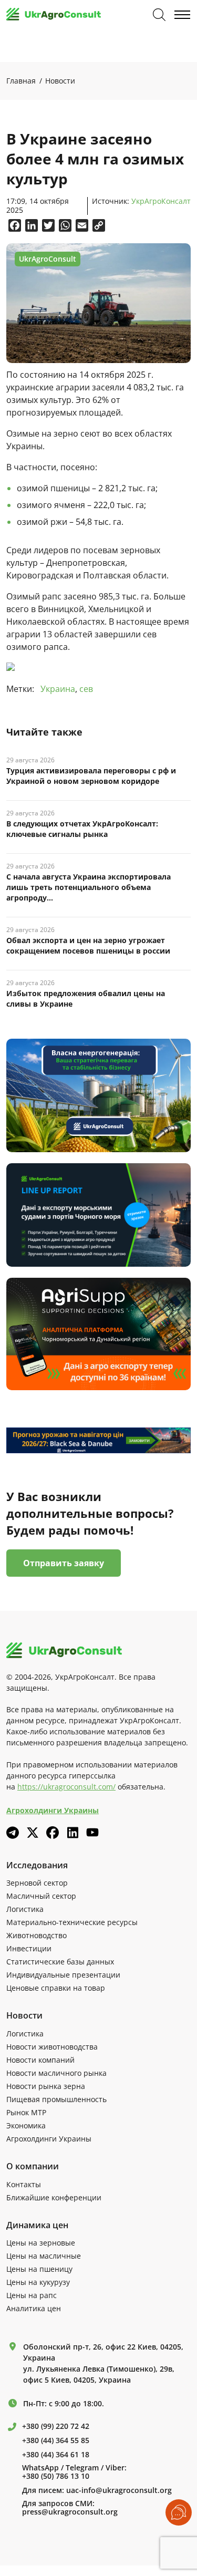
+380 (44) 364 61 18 (56, 2455)
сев (86, 689)
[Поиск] (159, 15)
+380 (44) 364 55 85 (56, 2440)
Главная (21, 81)
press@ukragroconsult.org (70, 2512)
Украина (58, 689)
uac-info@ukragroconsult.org (119, 2490)
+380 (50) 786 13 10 (56, 2476)
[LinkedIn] (72, 1833)
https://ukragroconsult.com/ (66, 1787)
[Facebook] (53, 1833)
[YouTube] (92, 1832)
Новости (60, 81)
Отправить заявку (64, 1563)
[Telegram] (13, 1833)
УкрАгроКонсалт (161, 201)
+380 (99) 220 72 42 (56, 2426)
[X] (33, 1833)
